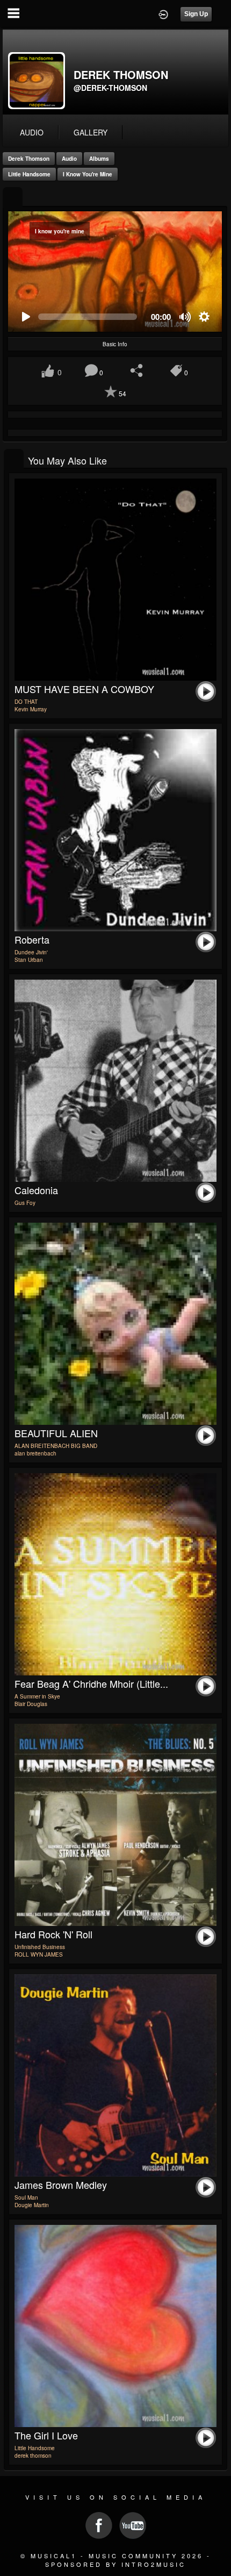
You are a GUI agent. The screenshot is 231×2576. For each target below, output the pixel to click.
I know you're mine (88, 174)
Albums (99, 159)
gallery (91, 132)
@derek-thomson (110, 88)
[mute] (186, 317)
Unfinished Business (40, 1947)
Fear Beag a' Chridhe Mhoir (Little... (91, 1683)
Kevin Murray (31, 709)
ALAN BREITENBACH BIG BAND (56, 1446)
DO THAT (26, 702)
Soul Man (26, 2197)
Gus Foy (25, 1203)
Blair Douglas (31, 1704)
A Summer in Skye (37, 1696)
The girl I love (46, 2435)
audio (32, 132)
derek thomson (29, 159)
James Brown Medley (61, 2185)
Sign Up (196, 14)
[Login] (163, 13)
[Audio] (13, 198)
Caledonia (36, 1190)
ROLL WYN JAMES (39, 1954)
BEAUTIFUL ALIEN (56, 1433)
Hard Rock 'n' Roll (53, 1934)
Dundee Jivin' (31, 952)
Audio (69, 159)
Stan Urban (29, 960)
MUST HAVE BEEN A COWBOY (84, 689)
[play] (26, 317)
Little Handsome (29, 174)
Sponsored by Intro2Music (115, 2564)
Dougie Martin (32, 2205)
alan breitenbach (35, 1453)
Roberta (32, 939)
